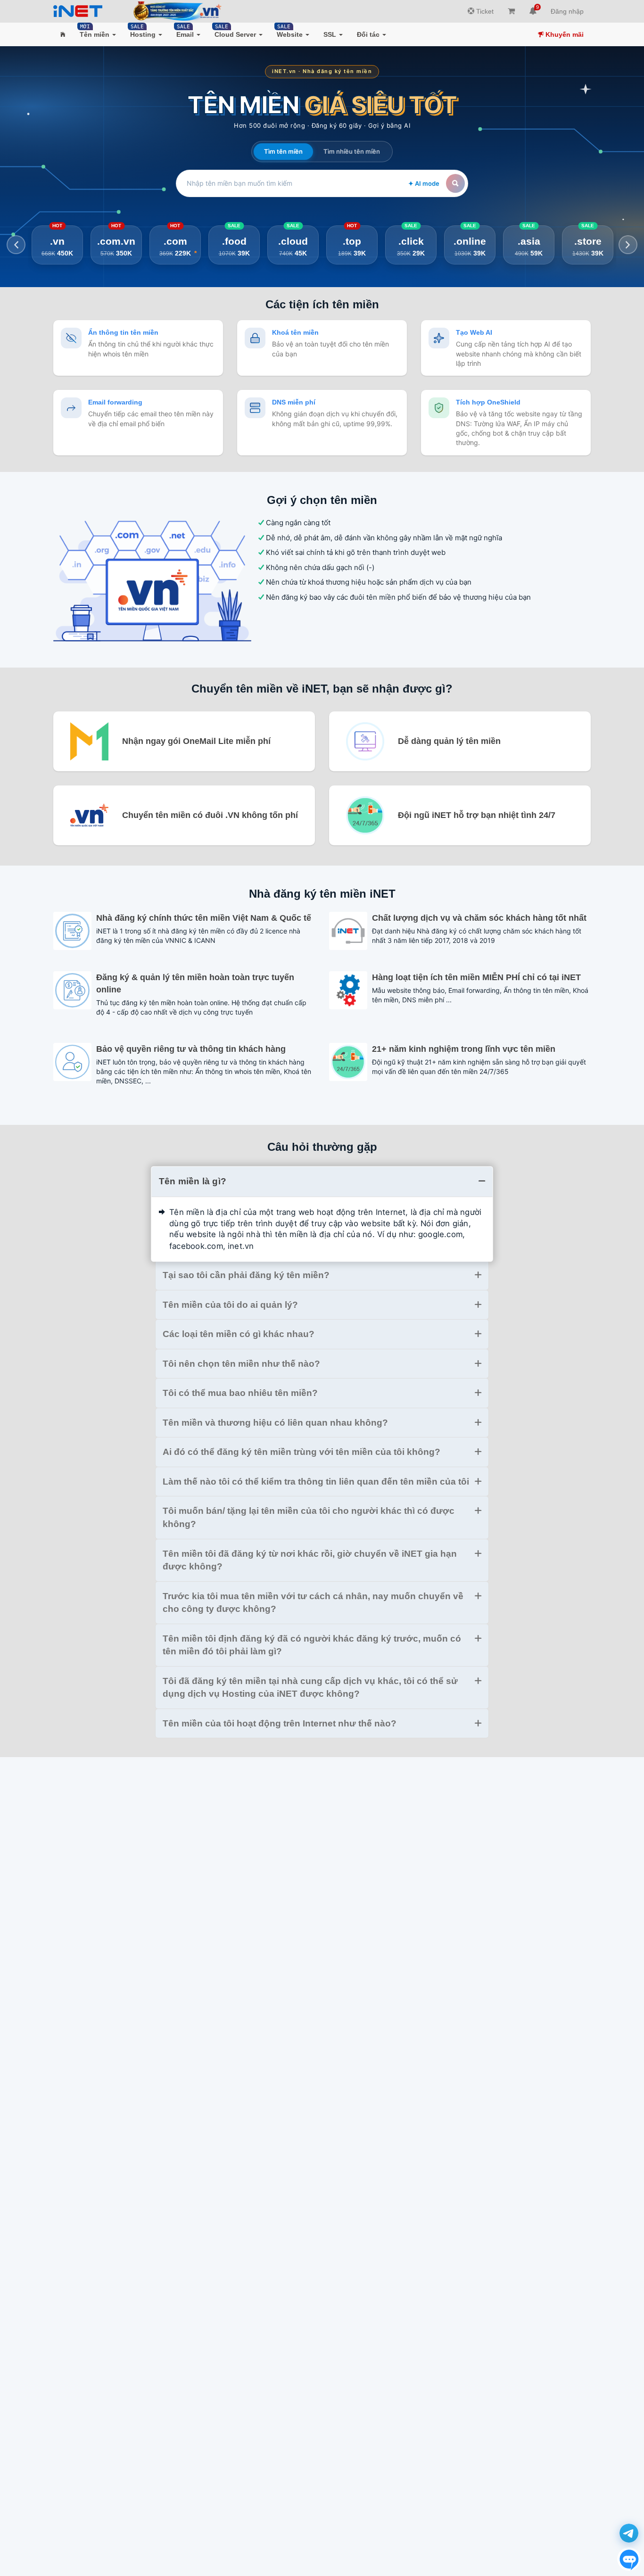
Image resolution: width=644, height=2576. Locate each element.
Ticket (484, 11)
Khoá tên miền (295, 332)
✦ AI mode (424, 183)
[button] (63, 34)
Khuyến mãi (564, 34)
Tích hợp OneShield (488, 402)
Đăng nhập (567, 11)
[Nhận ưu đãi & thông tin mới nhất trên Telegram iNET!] (629, 2533)
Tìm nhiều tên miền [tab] (352, 151)
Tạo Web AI (474, 332)
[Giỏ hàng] (511, 11)
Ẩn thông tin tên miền (123, 332)
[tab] (322, 1181)
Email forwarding (115, 402)
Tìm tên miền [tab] (283, 151)
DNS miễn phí (294, 402)
